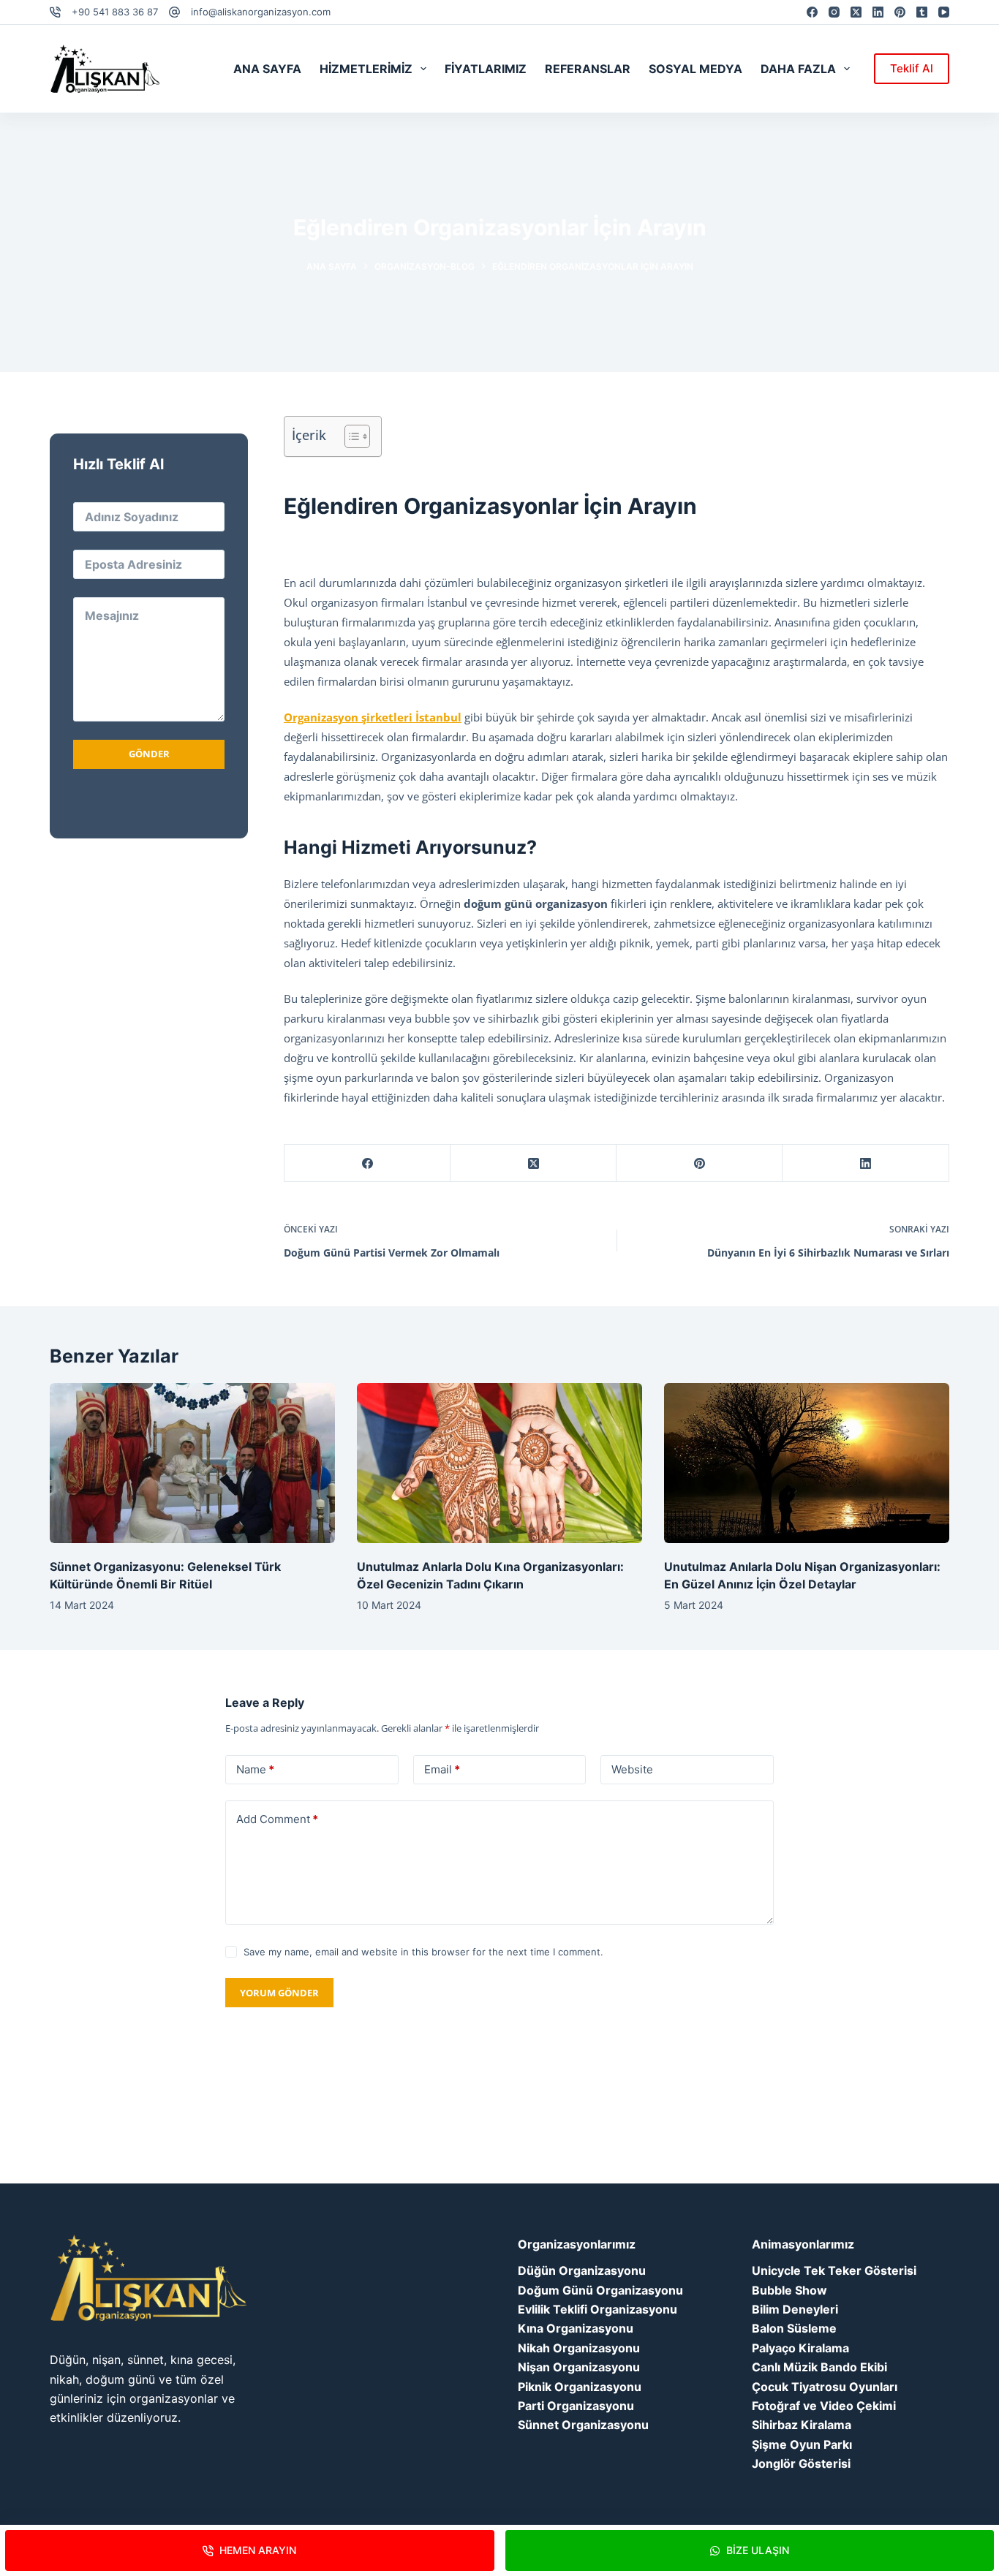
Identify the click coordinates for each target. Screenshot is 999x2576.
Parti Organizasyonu (576, 2406)
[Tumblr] (922, 12)
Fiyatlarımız (486, 69)
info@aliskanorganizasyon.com (261, 12)
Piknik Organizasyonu (580, 2387)
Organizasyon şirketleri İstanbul (373, 717)
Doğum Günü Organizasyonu (600, 2290)
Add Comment (277, 1819)
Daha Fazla (798, 69)
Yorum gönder (279, 1993)
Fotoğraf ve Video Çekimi (824, 2406)
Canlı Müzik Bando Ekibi (819, 2367)
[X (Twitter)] (856, 12)
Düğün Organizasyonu (582, 2270)
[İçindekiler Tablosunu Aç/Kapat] (350, 436)
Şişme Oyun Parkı (802, 2444)
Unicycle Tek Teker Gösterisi (834, 2270)
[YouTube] (944, 12)
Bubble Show (789, 2290)
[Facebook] (812, 12)
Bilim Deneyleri (795, 2309)
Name (255, 1769)
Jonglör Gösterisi (801, 2463)
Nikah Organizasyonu (579, 2348)
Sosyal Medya (695, 69)
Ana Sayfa (267, 69)
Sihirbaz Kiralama (802, 2425)
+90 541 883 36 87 (115, 12)
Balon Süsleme (794, 2328)
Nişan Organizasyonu (579, 2367)
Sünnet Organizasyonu (583, 2425)
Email (442, 1769)
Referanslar (588, 69)
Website (632, 1769)
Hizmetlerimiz (366, 69)
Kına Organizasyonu (576, 2328)
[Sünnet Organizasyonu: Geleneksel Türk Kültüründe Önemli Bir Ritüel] (192, 1463)
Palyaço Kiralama (800, 2348)
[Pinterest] (900, 12)
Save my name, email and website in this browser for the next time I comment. (423, 1952)
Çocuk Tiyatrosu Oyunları (825, 2387)
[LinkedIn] (878, 12)
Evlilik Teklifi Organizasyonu (597, 2309)
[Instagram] (834, 12)
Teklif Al (912, 68)
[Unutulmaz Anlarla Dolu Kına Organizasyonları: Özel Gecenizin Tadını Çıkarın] (499, 1463)
